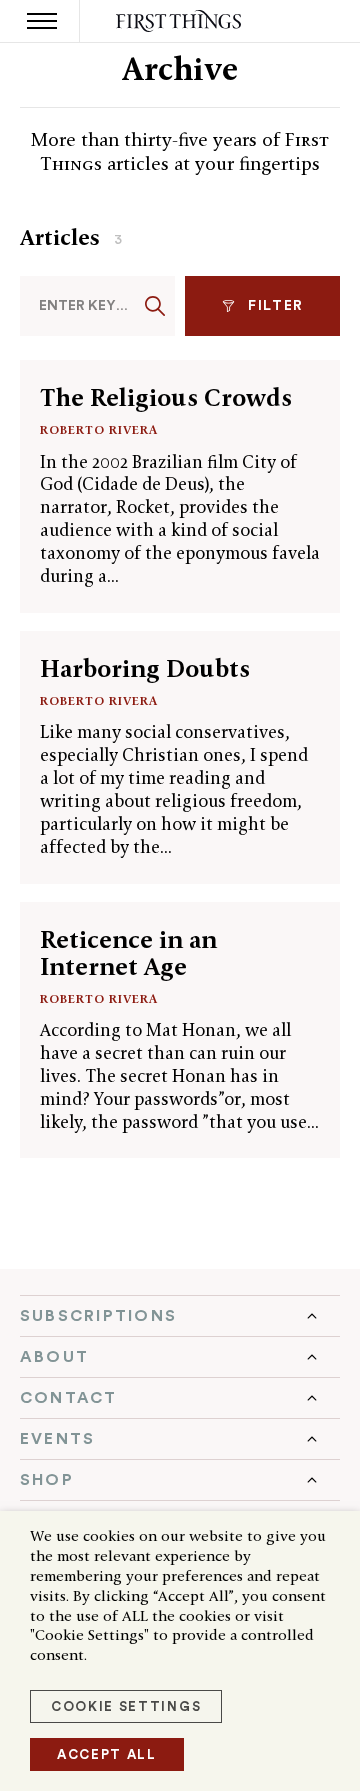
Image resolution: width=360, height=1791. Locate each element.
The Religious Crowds (166, 397)
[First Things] (180, 21)
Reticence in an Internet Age (128, 953)
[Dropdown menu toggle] (180, 1316)
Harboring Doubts (145, 668)
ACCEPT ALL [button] (107, 1754)
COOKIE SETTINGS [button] (126, 1706)
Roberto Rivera (99, 429)
